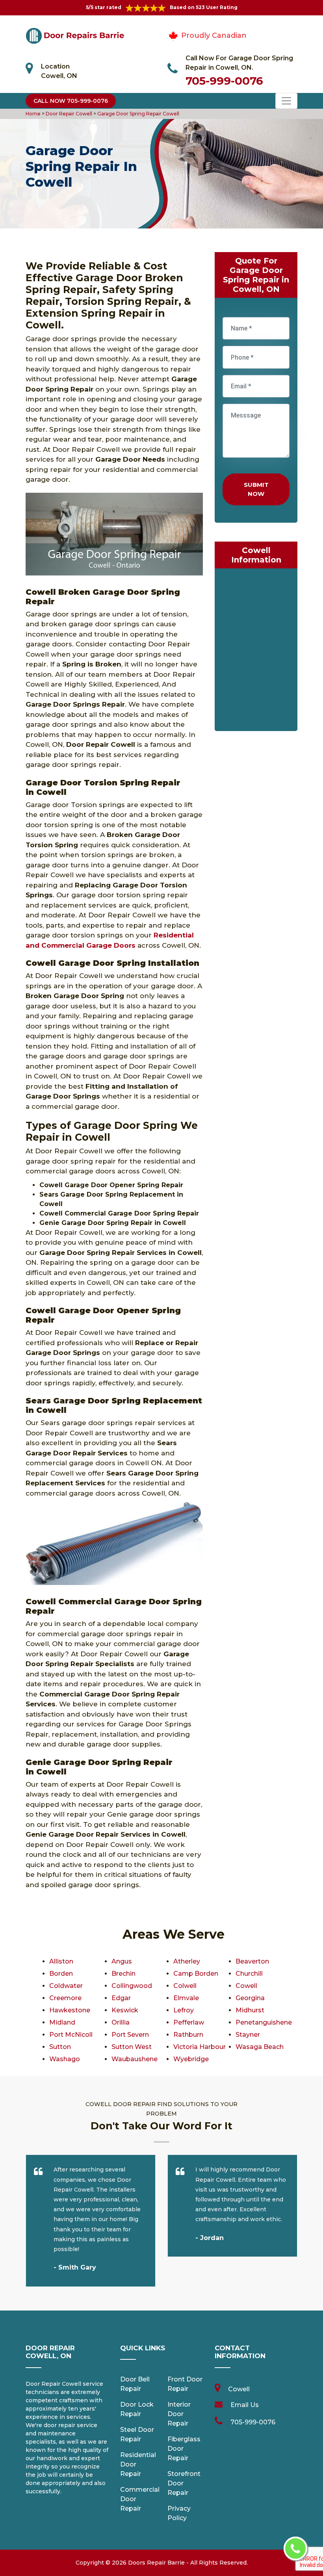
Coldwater (66, 1986)
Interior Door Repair (179, 2414)
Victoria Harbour (200, 2047)
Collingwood (132, 1986)
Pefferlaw (189, 2022)
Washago (65, 2059)
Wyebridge (191, 2059)
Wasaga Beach (260, 2047)
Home (34, 114)
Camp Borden (196, 1974)
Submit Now (256, 489)
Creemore (65, 1998)
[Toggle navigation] (286, 101)
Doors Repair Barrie (156, 2563)
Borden (61, 1974)
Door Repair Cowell (68, 114)
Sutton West (132, 2047)
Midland (62, 2022)
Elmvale (186, 1998)
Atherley (187, 1961)
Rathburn (188, 2035)
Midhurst (250, 2010)
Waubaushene (135, 2059)
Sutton (60, 2047)
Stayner (248, 2035)
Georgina (250, 1998)
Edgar (121, 1998)
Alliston (61, 1961)
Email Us (245, 2405)
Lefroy (184, 2010)
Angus (122, 1961)
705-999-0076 (224, 81)
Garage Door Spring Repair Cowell (138, 114)
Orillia (121, 2022)
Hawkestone (70, 2010)
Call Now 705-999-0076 (71, 101)
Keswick (125, 2010)
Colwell (185, 1986)
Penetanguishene (264, 2022)
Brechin (123, 1974)
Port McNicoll (71, 2035)
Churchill (249, 1974)
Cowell (246, 1986)
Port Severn (130, 2035)
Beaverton (252, 1961)
